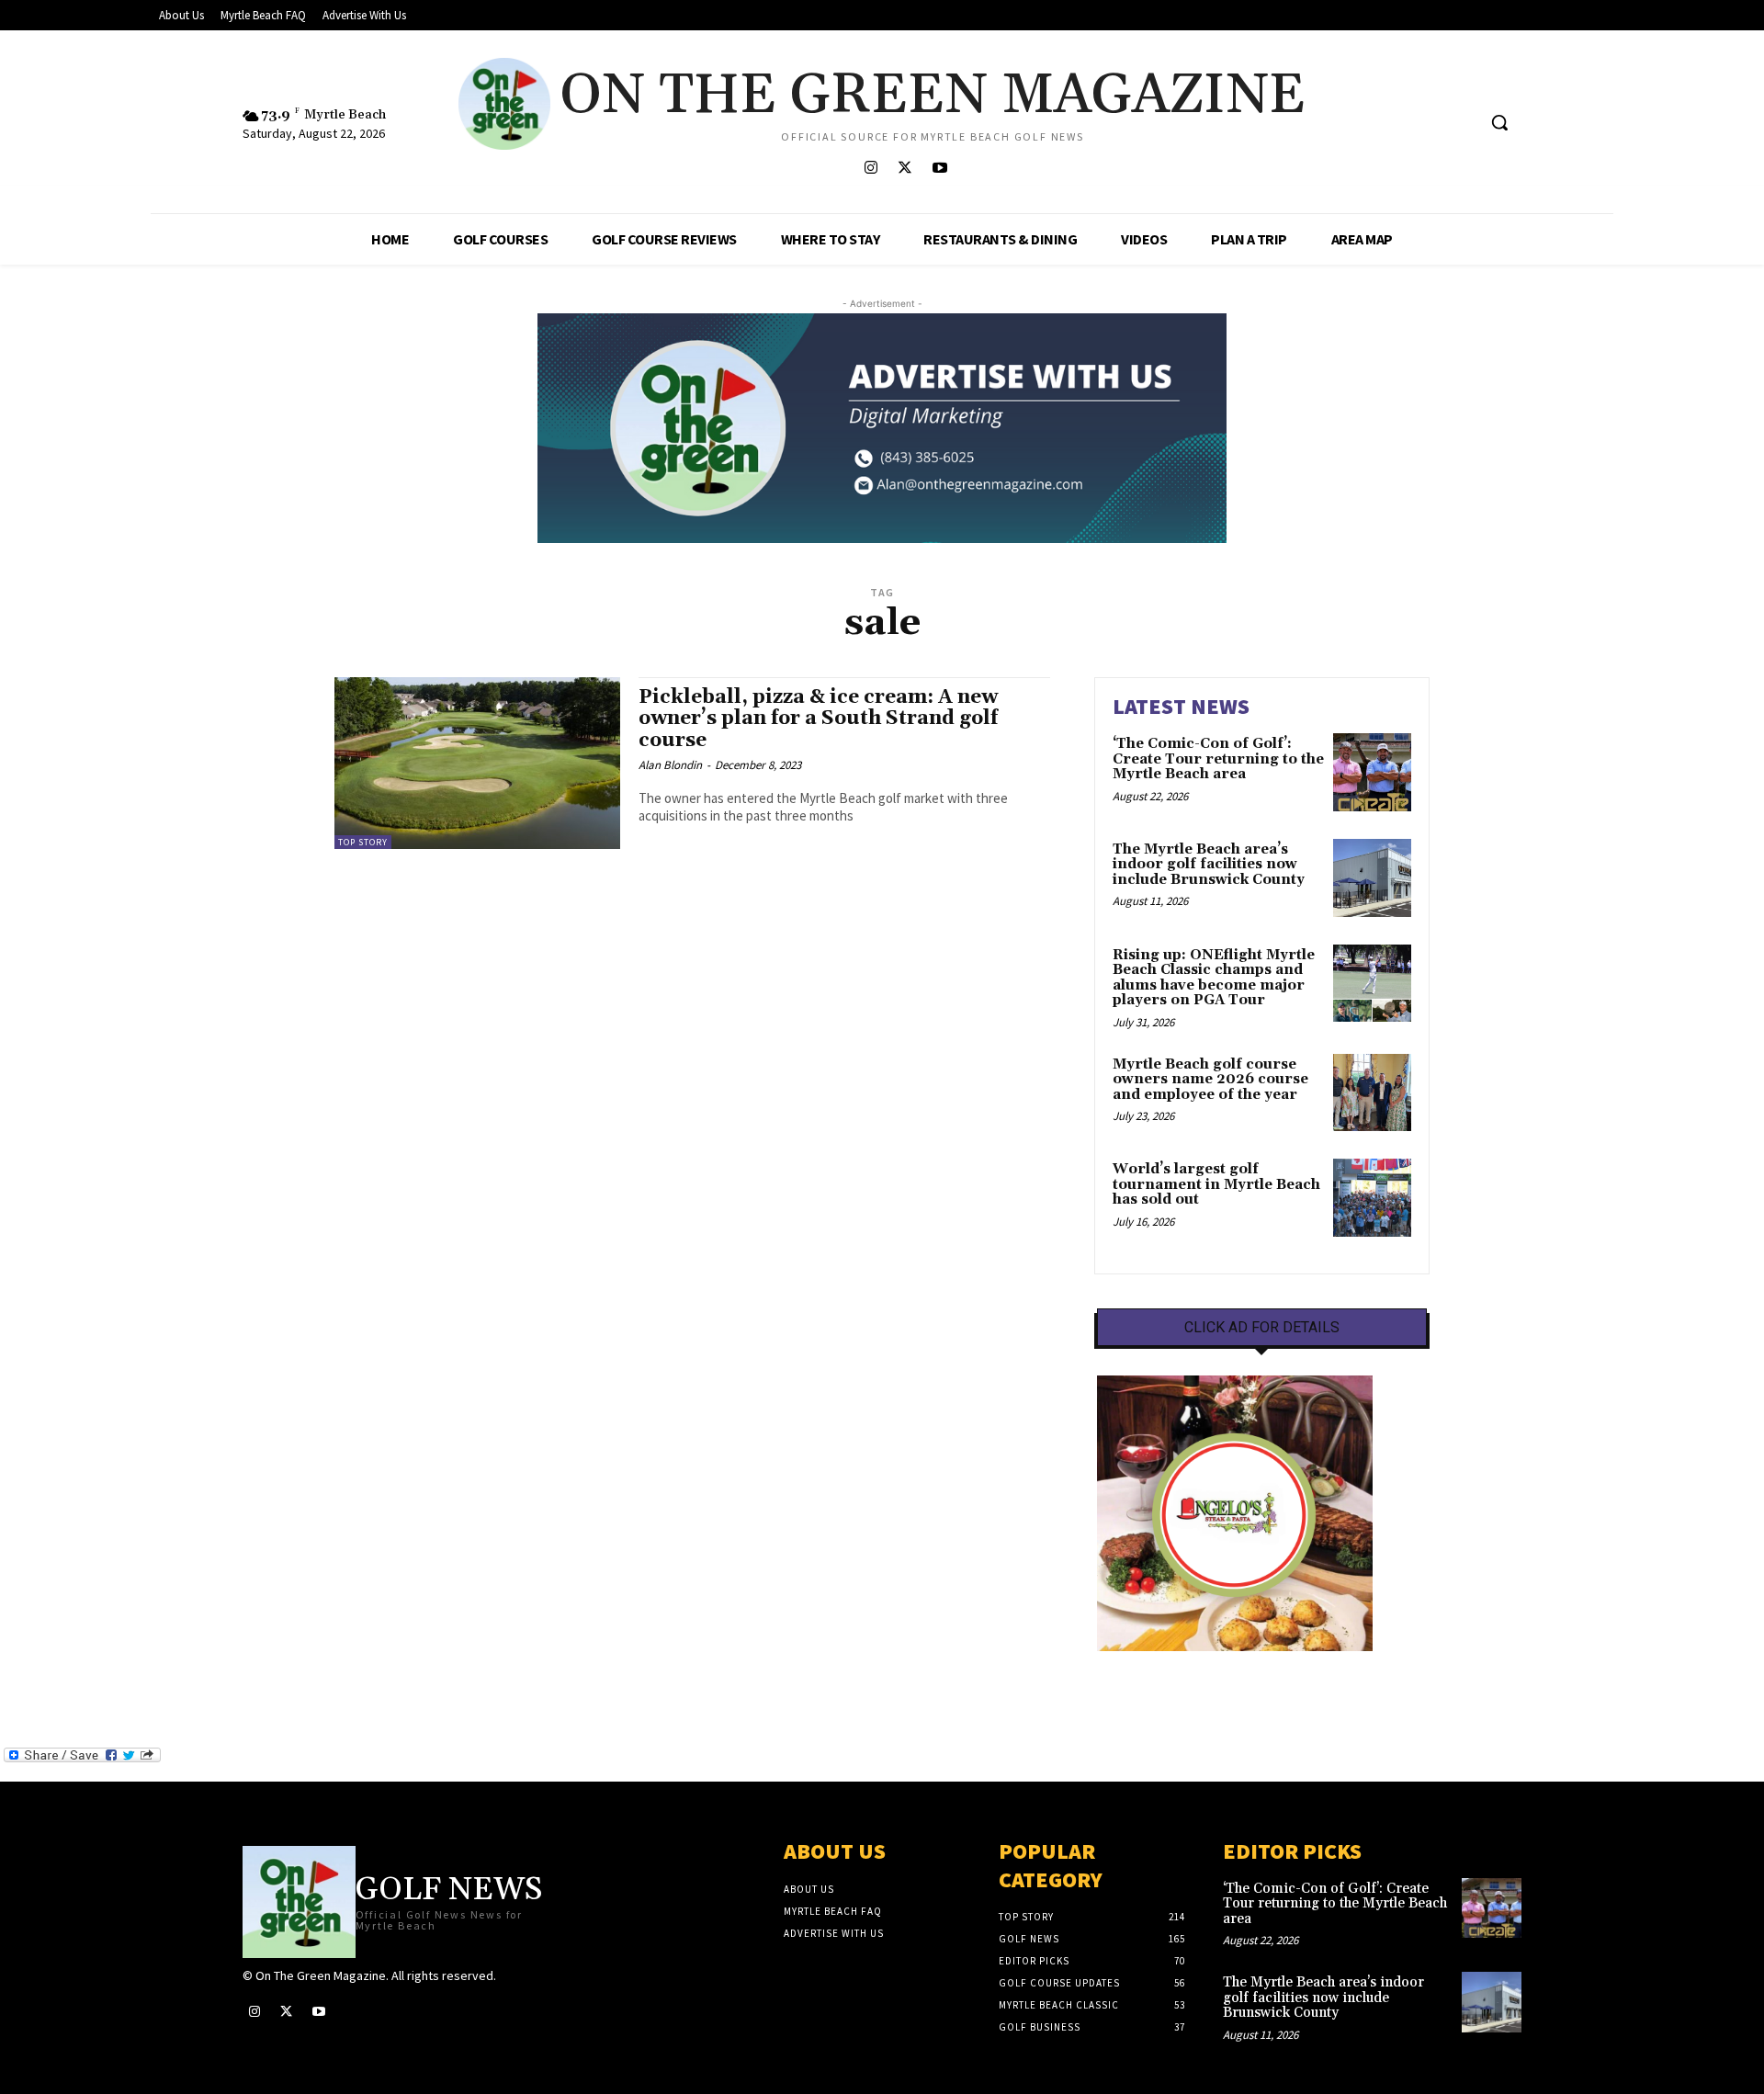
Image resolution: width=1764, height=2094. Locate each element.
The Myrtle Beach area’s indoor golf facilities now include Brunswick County (1209, 865)
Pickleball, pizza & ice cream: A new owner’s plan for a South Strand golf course (818, 719)
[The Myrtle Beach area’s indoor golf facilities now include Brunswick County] (1372, 878)
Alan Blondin (670, 765)
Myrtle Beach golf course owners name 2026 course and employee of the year (1210, 1080)
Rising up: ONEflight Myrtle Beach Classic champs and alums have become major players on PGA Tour (1214, 978)
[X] (905, 169)
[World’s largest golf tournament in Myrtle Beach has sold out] (1372, 1198)
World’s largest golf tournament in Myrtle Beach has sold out (1216, 1184)
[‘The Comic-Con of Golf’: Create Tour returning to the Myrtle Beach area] (1372, 772)
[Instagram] (871, 169)
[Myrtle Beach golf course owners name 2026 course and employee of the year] (1372, 1093)
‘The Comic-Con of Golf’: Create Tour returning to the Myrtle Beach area (1218, 759)
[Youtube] (939, 169)
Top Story (363, 842)
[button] (1499, 122)
